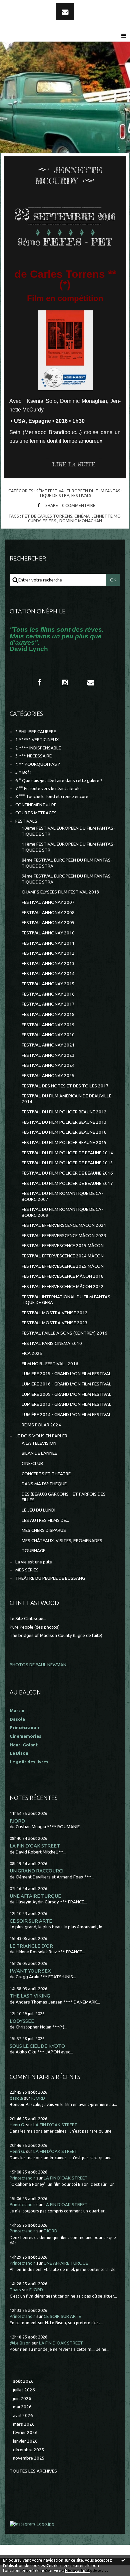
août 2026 (23, 2381)
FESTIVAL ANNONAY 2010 (48, 933)
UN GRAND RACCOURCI (36, 1871)
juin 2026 (22, 2399)
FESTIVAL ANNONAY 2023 (48, 1055)
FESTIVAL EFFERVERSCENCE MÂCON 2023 (64, 1236)
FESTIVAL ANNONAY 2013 (48, 964)
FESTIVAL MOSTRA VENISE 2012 (55, 1313)
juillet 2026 (24, 2390)
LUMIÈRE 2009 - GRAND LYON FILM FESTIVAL (66, 1394)
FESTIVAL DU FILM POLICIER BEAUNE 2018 (64, 1132)
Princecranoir (22, 2178)
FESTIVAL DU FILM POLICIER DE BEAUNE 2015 (67, 1163)
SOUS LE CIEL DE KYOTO (37, 2046)
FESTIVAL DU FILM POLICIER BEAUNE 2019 (64, 1142)
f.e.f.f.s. (50, 521)
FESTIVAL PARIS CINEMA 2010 (52, 1343)
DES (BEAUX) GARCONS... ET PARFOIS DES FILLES (64, 1497)
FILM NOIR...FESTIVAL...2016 (50, 1364)
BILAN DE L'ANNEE (39, 1453)
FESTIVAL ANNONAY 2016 (48, 994)
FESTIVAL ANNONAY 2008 (48, 913)
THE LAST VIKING (30, 1996)
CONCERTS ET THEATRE (46, 1474)
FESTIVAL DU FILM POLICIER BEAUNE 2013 (64, 1122)
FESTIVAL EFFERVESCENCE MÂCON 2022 (63, 1287)
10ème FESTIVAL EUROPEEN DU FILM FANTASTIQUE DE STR (68, 831)
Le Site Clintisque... (28, 1618)
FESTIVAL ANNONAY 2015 (48, 984)
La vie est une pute (34, 1562)
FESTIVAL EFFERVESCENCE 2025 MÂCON (63, 1266)
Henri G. (17, 2125)
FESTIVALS (81, 495)
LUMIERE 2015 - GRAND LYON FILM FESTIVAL (66, 1374)
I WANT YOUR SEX (30, 1971)
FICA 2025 (32, 1353)
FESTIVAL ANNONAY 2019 (48, 1025)
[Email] (65, 12)
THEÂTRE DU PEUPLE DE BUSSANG (50, 1578)
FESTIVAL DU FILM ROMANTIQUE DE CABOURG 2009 (62, 1212)
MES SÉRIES (27, 1570)
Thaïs (15, 2290)
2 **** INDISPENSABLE (38, 748)
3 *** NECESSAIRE (33, 756)
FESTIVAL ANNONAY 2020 (48, 1035)
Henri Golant (24, 1745)
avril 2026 (23, 2415)
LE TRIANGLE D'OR (31, 1946)
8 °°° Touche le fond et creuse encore (52, 797)
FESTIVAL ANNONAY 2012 (48, 953)
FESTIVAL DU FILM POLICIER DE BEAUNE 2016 (67, 1173)
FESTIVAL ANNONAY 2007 (48, 902)
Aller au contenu (23, 6)
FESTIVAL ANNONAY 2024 (48, 1065)
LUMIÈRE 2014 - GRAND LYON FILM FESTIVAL (66, 1415)
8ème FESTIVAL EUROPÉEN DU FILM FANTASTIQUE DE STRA (67, 863)
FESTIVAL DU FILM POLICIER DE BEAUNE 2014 (67, 1153)
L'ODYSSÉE (22, 2021)
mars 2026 (24, 2424)
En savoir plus (78, 2571)
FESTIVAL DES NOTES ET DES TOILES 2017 (65, 1086)
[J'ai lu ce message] (123, 2560)
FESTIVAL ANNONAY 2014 (48, 973)
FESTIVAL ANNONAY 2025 (48, 1076)
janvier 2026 (25, 2441)
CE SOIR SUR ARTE (31, 1921)
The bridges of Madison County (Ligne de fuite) (56, 1635)
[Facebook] (39, 683)
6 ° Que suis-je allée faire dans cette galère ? (59, 781)
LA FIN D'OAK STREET (35, 1846)
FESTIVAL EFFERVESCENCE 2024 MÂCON (63, 1256)
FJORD (17, 1821)
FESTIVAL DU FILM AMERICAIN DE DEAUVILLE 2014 (66, 1099)
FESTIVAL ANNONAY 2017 (48, 1004)
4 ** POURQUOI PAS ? (38, 764)
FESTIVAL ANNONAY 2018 (48, 1014)
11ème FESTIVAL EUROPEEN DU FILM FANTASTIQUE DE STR (68, 847)
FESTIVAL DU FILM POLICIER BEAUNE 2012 (64, 1112)
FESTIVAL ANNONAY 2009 (48, 923)
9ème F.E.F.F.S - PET (65, 242)
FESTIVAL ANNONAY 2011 (48, 943)
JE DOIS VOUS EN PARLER (41, 1436)
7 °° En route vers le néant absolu (48, 789)
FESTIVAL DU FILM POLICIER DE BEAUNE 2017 (67, 1183)
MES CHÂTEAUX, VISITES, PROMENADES (62, 1541)
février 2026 (25, 2432)
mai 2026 (22, 2407)
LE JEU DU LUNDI (38, 1510)
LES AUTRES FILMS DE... (45, 1520)
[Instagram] (65, 683)
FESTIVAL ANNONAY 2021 (48, 1045)
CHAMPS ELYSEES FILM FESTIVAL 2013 (60, 892)
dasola (16, 2098)
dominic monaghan (81, 521)
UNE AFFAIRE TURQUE (35, 1896)
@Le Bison (20, 2343)
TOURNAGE (33, 1551)
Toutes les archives (33, 2471)
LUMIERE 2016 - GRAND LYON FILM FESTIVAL (66, 1384)
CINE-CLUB (32, 1463)
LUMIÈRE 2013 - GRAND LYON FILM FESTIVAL (66, 1404)
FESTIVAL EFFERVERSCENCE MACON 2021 (64, 1225)
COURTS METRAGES (36, 813)
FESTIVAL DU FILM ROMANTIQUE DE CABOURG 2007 (62, 1196)
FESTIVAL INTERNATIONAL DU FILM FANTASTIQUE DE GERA (67, 1300)
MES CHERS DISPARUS (44, 1530)
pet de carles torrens (47, 516)
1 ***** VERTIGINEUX (37, 740)
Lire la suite (74, 464)
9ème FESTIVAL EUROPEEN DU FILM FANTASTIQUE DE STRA (67, 879)
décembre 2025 (29, 2450)
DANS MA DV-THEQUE (44, 1484)
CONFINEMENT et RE (36, 805)
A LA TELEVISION (39, 1443)
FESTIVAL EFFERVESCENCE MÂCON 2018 (63, 1276)
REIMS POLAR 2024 (41, 1425)
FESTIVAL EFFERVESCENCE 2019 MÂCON (63, 1246)
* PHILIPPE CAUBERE (36, 732)
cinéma (82, 516)
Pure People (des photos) (35, 1627)
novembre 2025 (29, 2458)
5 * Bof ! (23, 772)
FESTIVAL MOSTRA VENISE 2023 (55, 1323)
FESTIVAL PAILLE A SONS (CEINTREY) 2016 (64, 1333)
